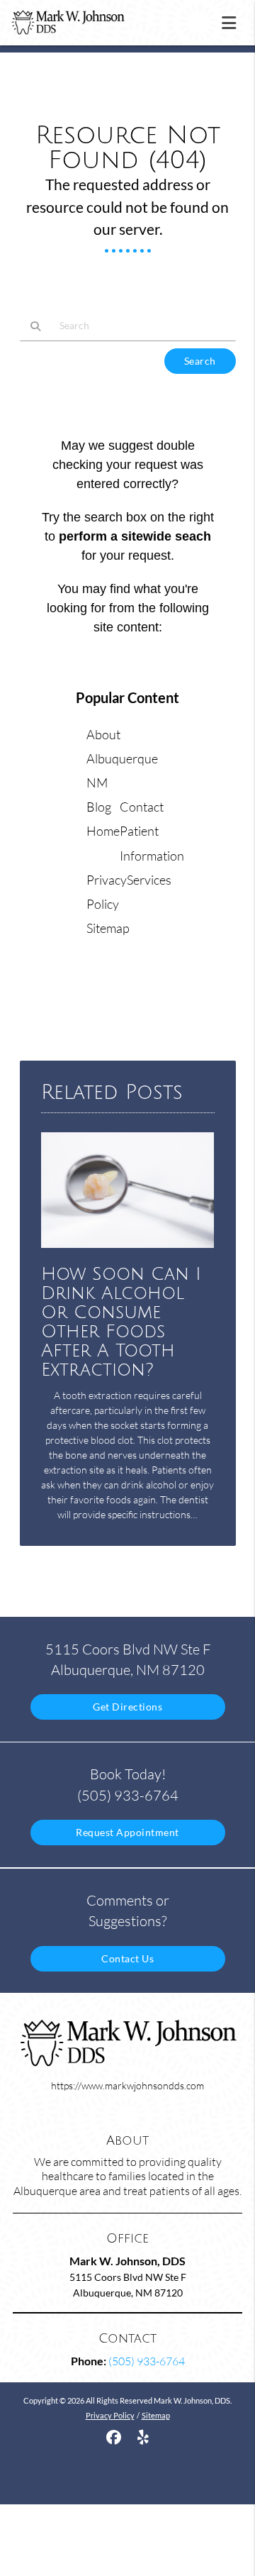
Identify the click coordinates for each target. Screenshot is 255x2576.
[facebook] (114, 2437)
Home (103, 831)
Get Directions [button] (127, 1707)
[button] (233, 20)
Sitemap (108, 928)
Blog (99, 807)
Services (149, 880)
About (103, 734)
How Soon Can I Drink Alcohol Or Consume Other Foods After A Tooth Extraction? (121, 1322)
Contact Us (127, 1958)
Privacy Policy (110, 2415)
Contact (142, 807)
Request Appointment (127, 1832)
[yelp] (143, 2437)
